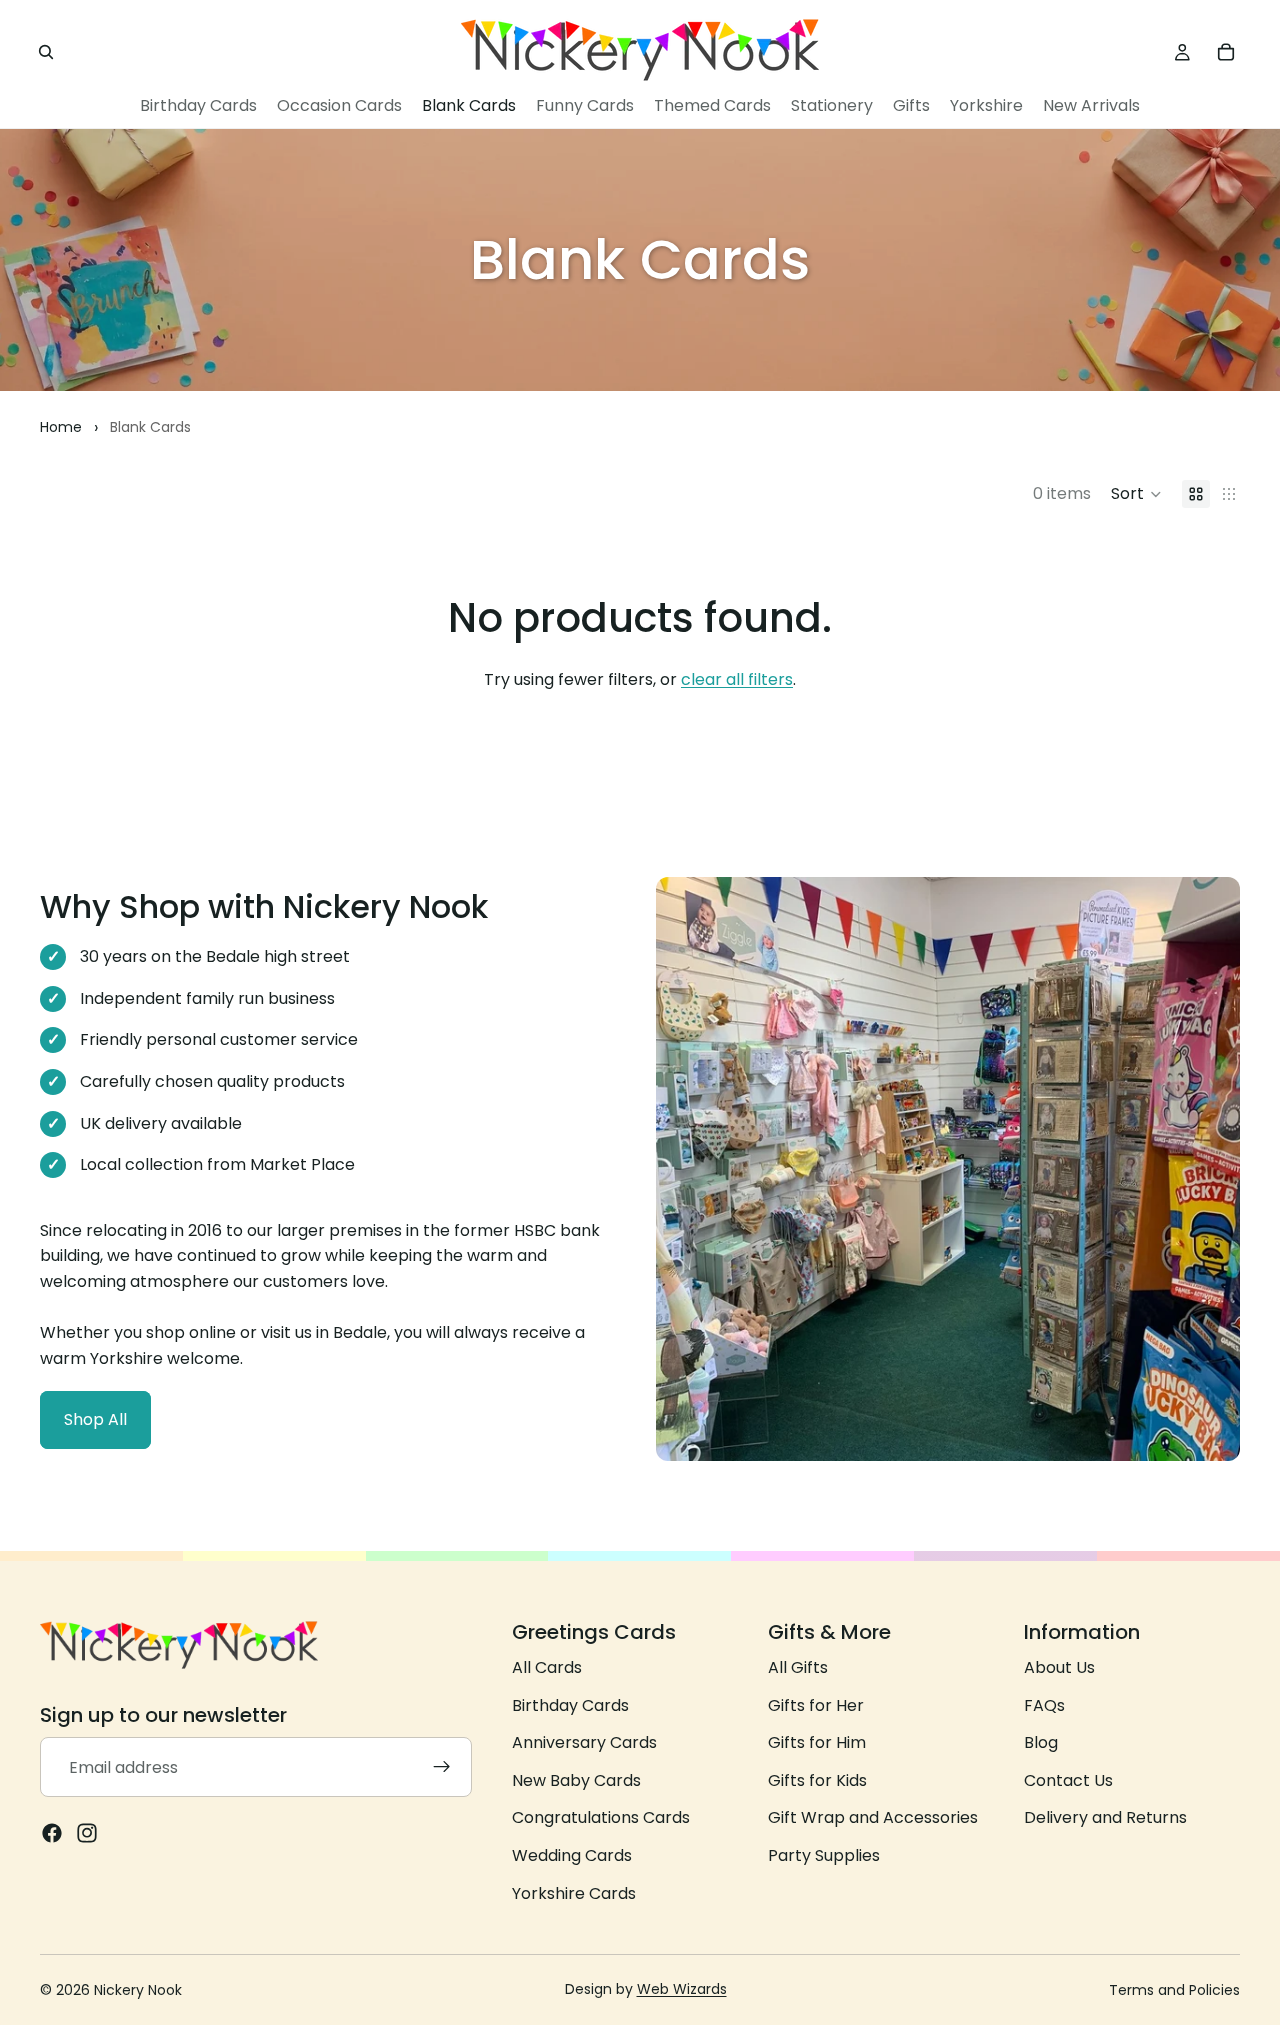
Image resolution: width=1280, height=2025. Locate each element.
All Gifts (798, 1667)
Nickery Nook (138, 1990)
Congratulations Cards (601, 1817)
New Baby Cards (576, 1780)
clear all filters (737, 679)
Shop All (95, 1419)
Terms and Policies (1174, 1990)
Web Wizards (682, 1989)
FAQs (1044, 1704)
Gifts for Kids (817, 1780)
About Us (1059, 1667)
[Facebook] (52, 1833)
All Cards (547, 1667)
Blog (1041, 1742)
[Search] (46, 52)
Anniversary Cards (584, 1742)
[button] (1136, 494)
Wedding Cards (572, 1855)
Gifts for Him (817, 1742)
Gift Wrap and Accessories (873, 1817)
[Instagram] (87, 1833)
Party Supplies (824, 1855)
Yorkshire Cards (574, 1892)
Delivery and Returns (1105, 1817)
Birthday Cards (570, 1704)
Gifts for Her (816, 1704)
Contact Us (1068, 1780)
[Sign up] (442, 1767)
